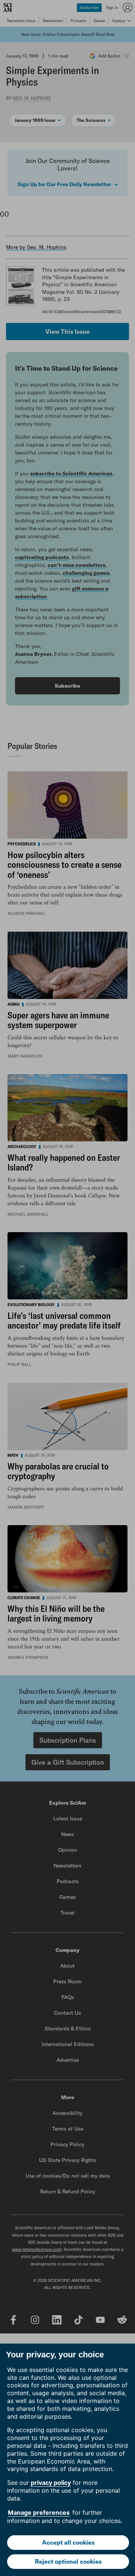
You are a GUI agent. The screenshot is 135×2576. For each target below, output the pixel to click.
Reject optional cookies (68, 2561)
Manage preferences (39, 2512)
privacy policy (51, 2483)
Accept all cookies (68, 2542)
